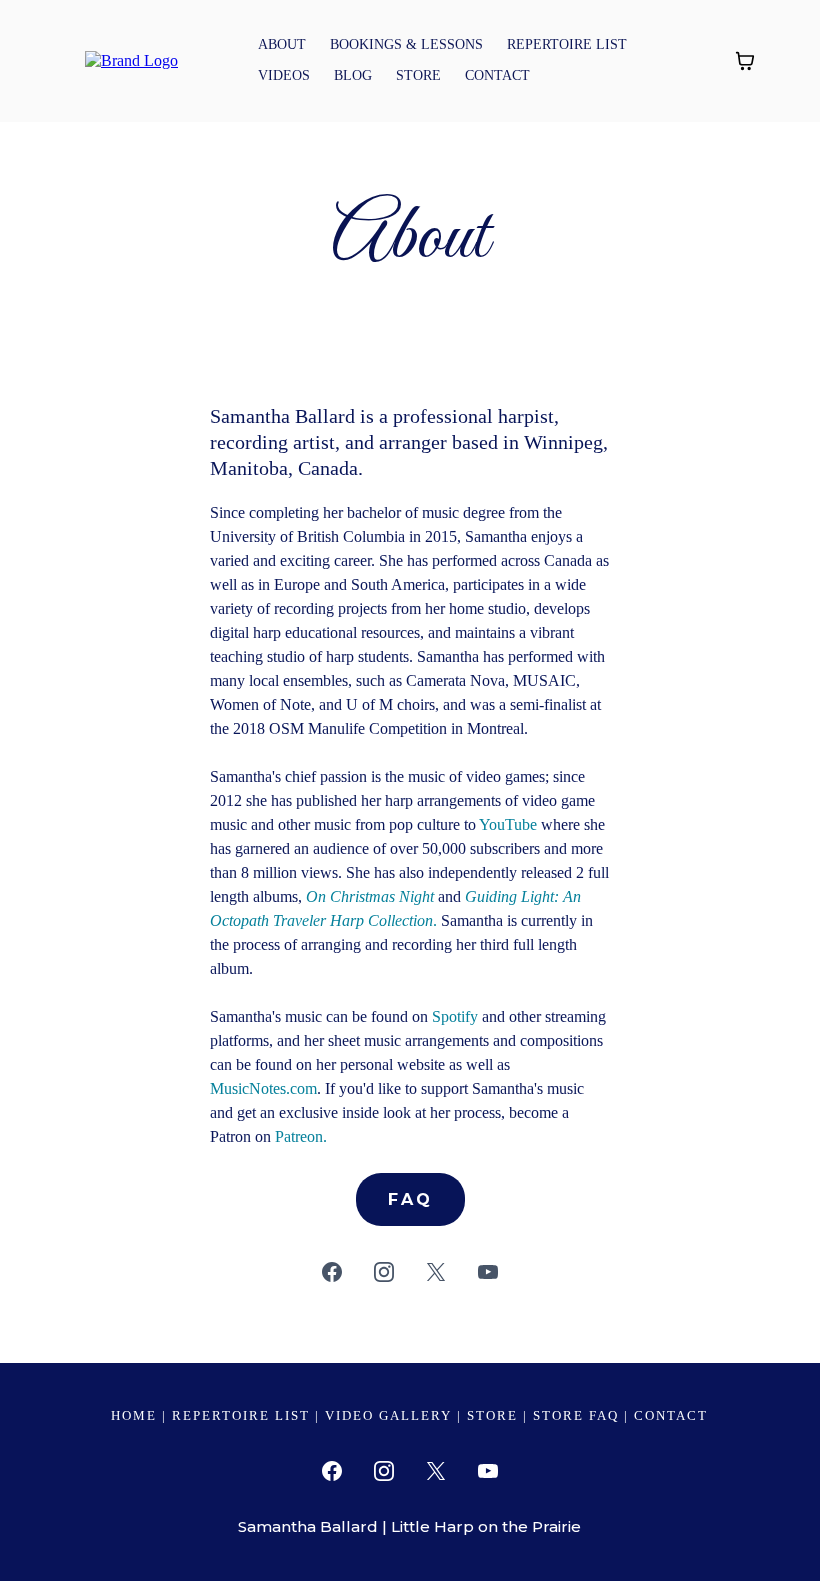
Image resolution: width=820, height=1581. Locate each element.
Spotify (455, 1016)
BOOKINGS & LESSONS (406, 44)
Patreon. (301, 1136)
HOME (134, 1415)
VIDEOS (284, 75)
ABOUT (282, 44)
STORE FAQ (576, 1415)
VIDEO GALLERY (388, 1415)
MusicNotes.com (263, 1088)
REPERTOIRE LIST (567, 44)
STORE (418, 75)
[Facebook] (332, 1272)
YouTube (508, 824)
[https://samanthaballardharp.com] (131, 59)
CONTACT (497, 75)
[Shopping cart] (745, 61)
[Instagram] (384, 1272)
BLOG (353, 75)
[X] (436, 1272)
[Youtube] (488, 1272)
